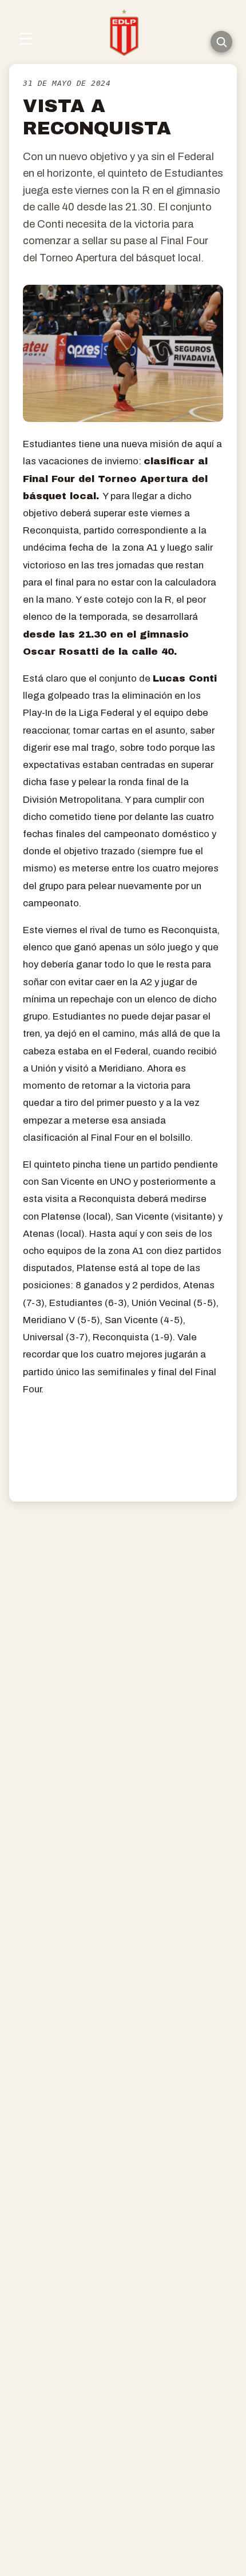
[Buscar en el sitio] (221, 42)
